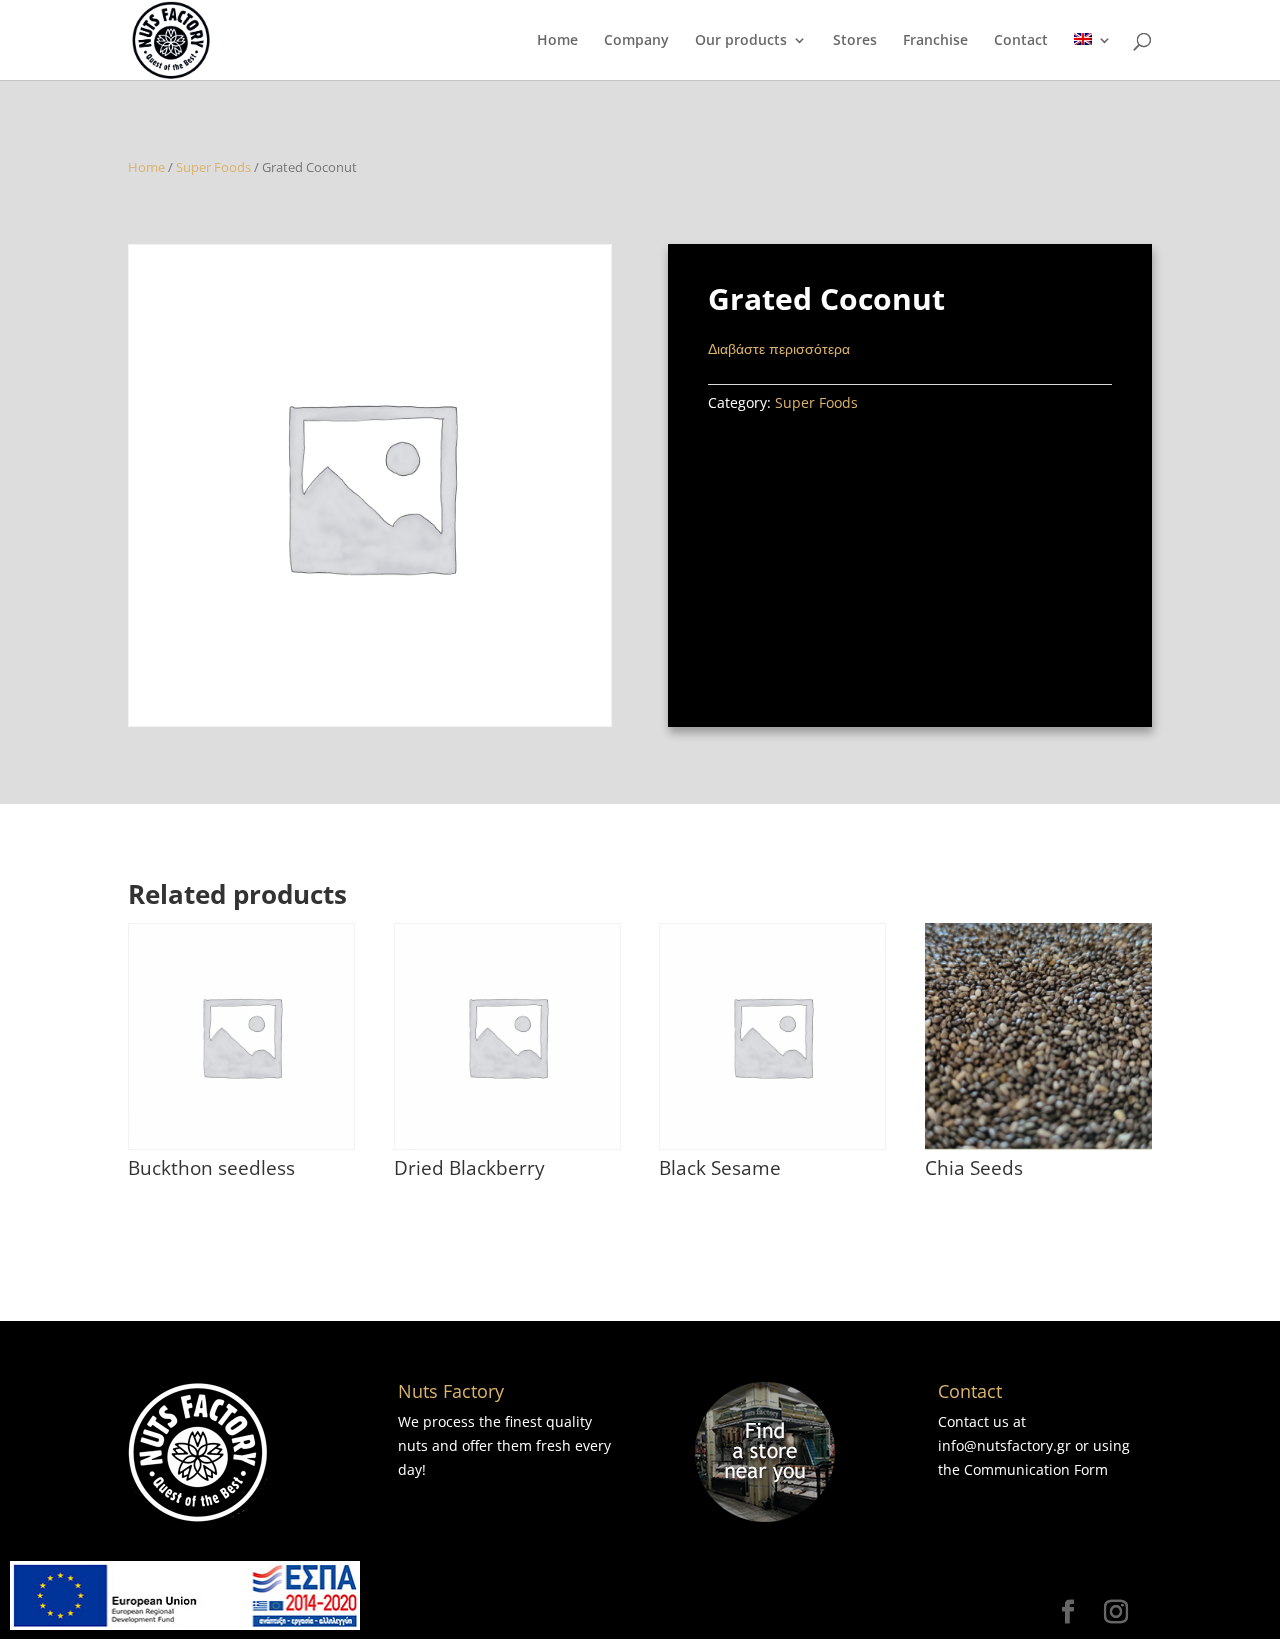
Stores (855, 41)
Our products (741, 41)
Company (636, 41)
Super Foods (213, 167)
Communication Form (1036, 1469)
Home (557, 41)
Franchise (935, 41)
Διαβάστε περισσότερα (779, 348)
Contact (1021, 41)
